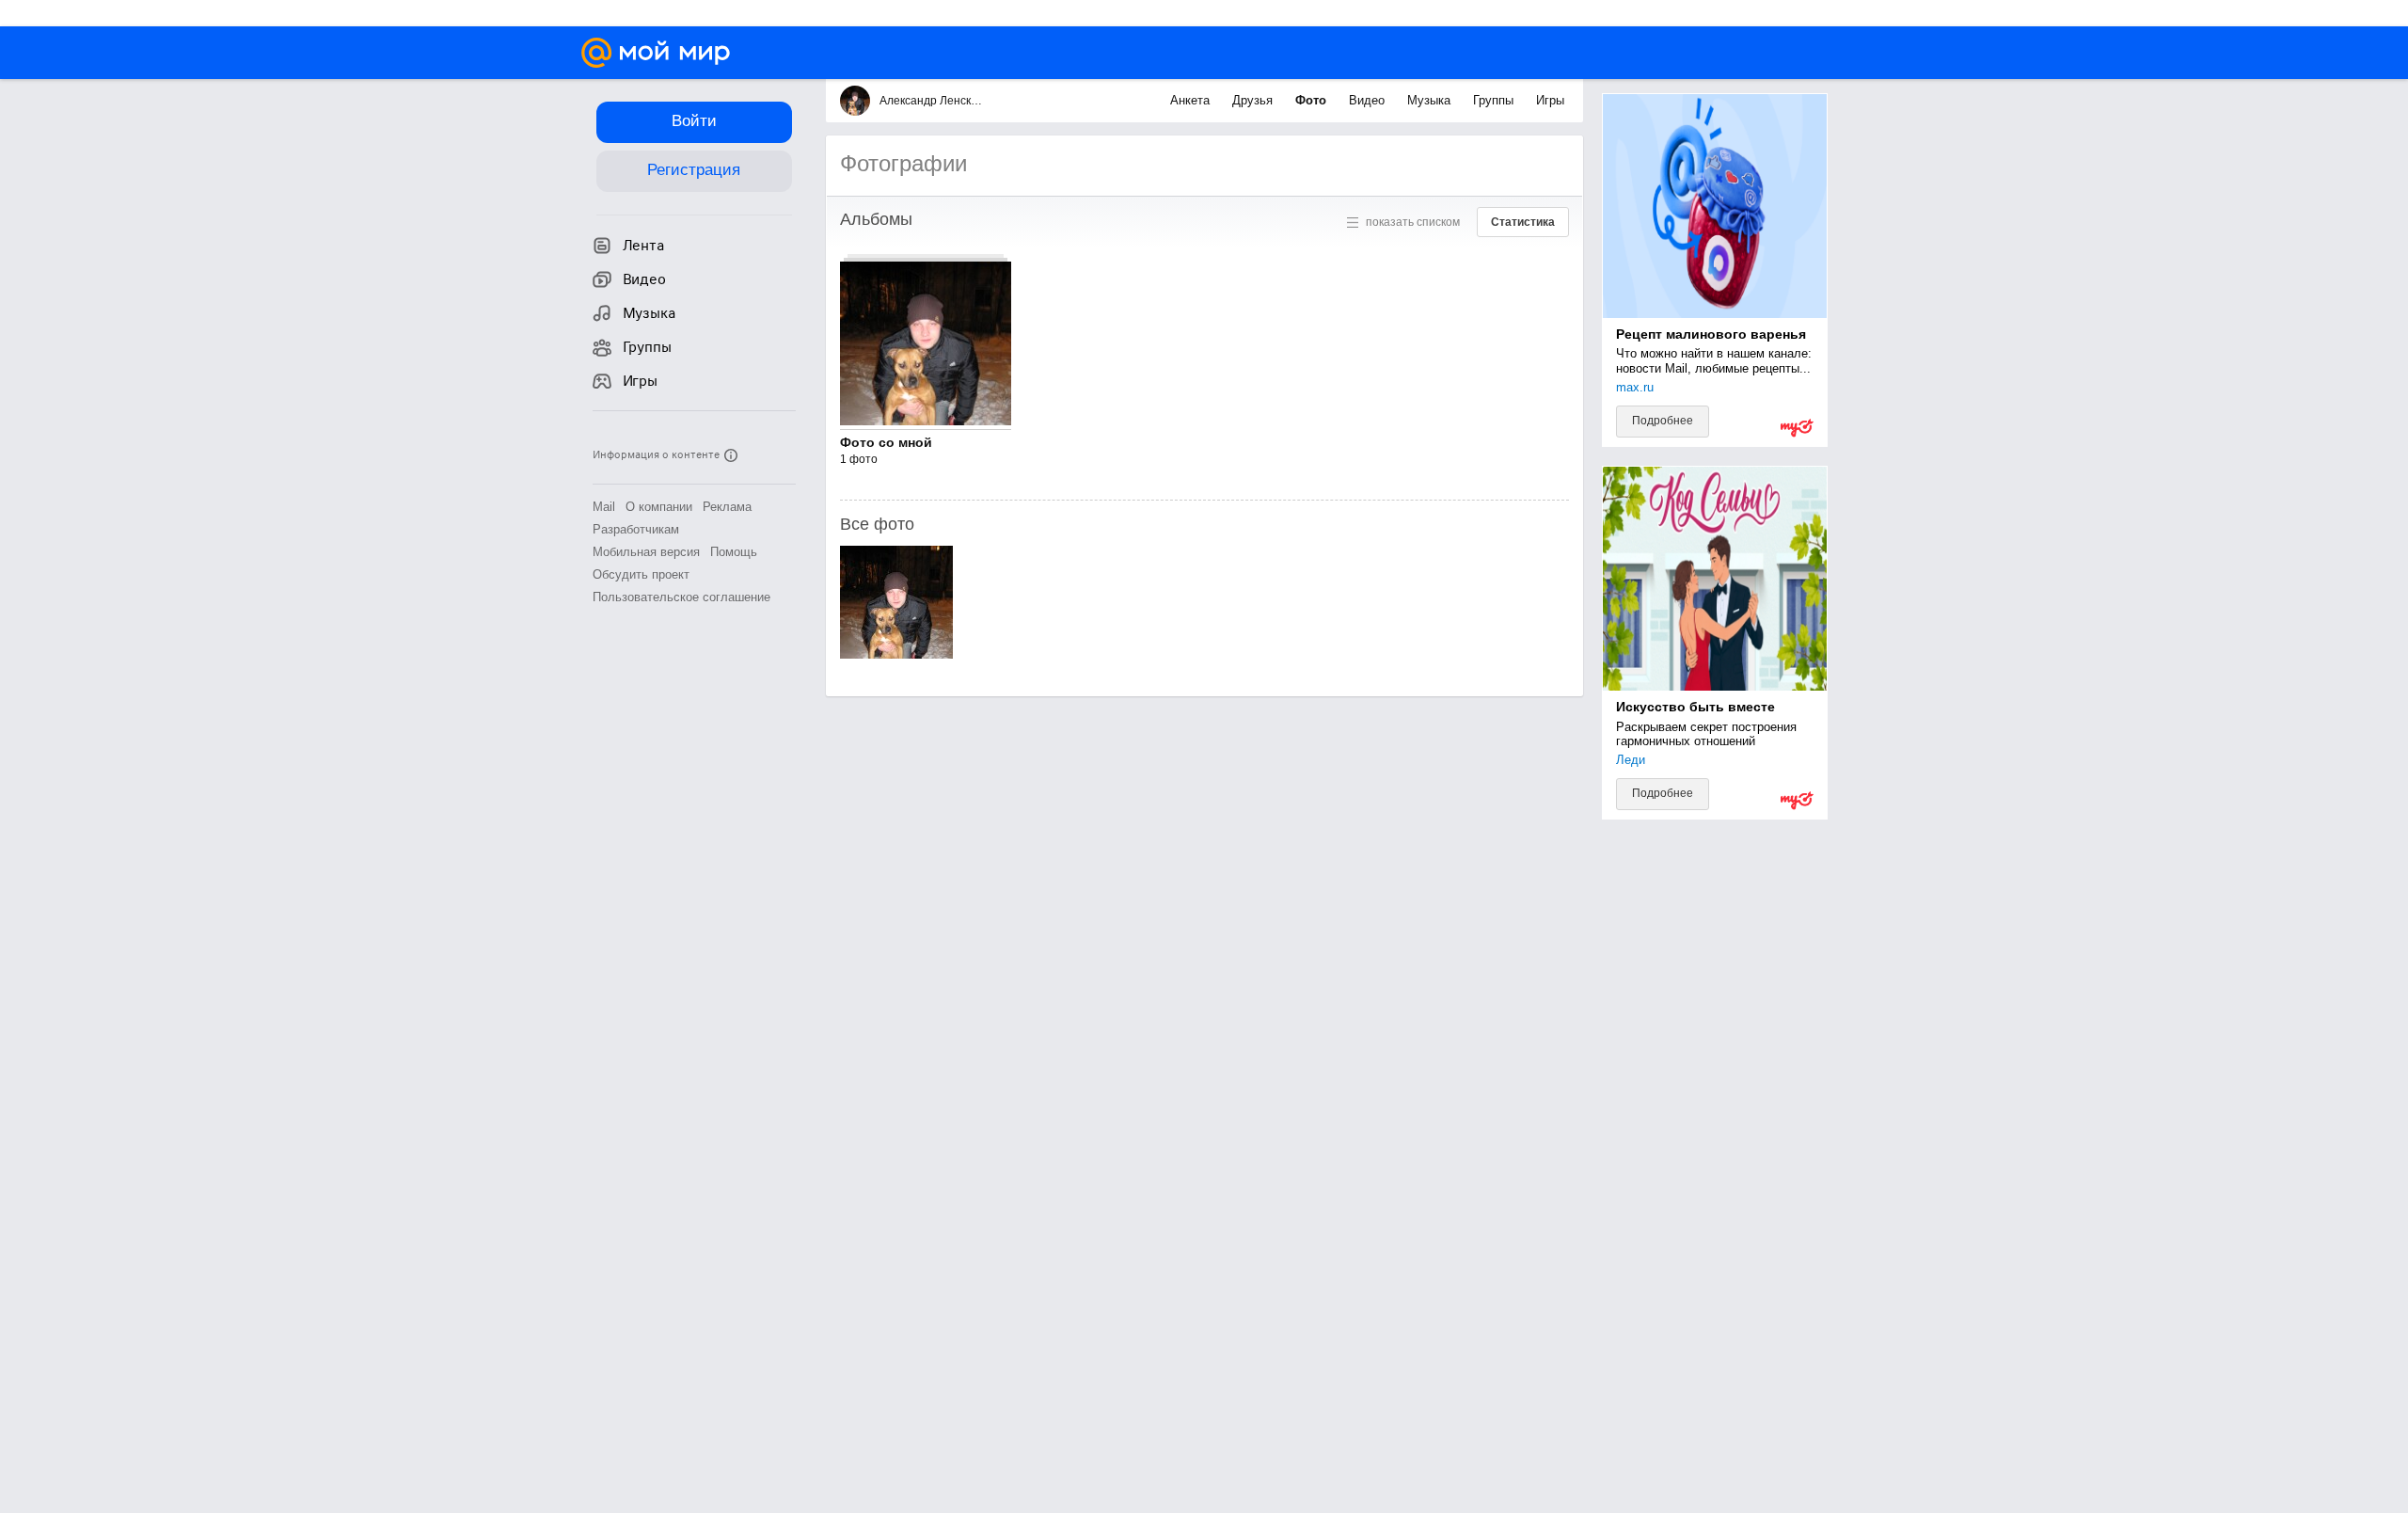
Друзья (1254, 100)
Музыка (1431, 100)
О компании (659, 507)
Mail (604, 507)
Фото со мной (886, 442)
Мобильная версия (646, 552)
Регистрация (694, 170)
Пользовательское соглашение (681, 597)
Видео (1369, 100)
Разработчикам (636, 529)
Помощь (734, 552)
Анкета (1192, 100)
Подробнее (1663, 421)
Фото (1313, 100)
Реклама (727, 507)
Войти (694, 121)
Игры (1550, 100)
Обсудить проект (641, 574)
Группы (1495, 100)
